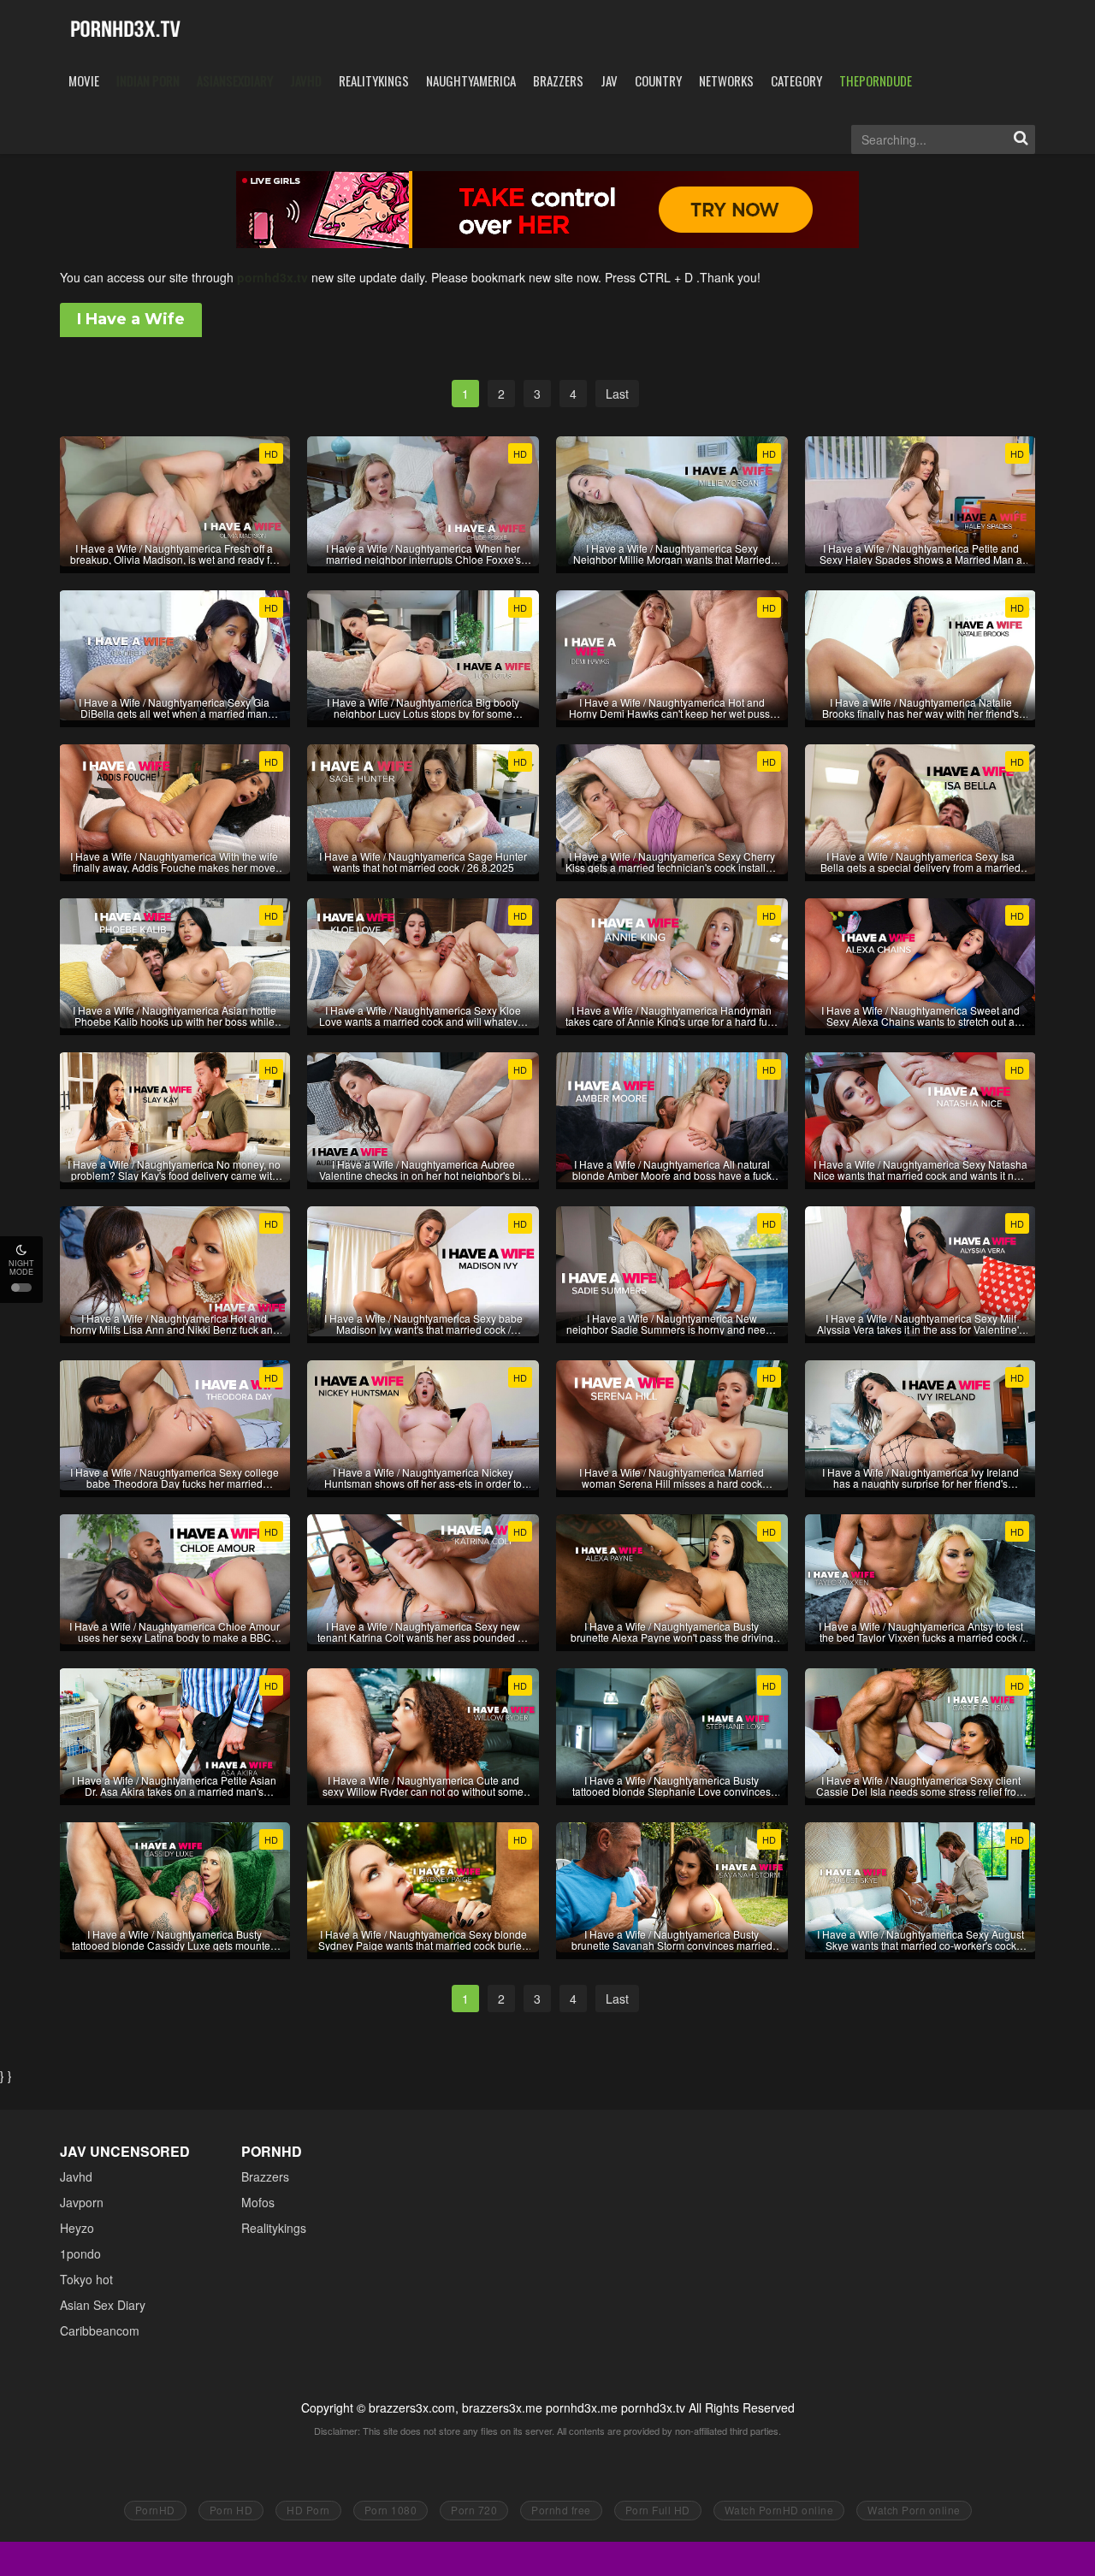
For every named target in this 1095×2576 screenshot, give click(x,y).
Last (617, 394)
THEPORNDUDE (876, 80)
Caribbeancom (100, 2330)
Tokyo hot (86, 2279)
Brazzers (265, 2176)
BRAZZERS (558, 80)
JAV (609, 80)
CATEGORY (796, 80)
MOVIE (84, 80)
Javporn (82, 2202)
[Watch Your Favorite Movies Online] (125, 30)
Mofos (258, 2202)
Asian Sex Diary (103, 2305)
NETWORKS (726, 80)
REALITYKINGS (374, 80)
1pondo (80, 2253)
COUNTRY (658, 80)
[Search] (1021, 139)
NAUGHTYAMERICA (471, 80)
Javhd (76, 2176)
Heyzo (77, 2228)
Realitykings (274, 2228)
